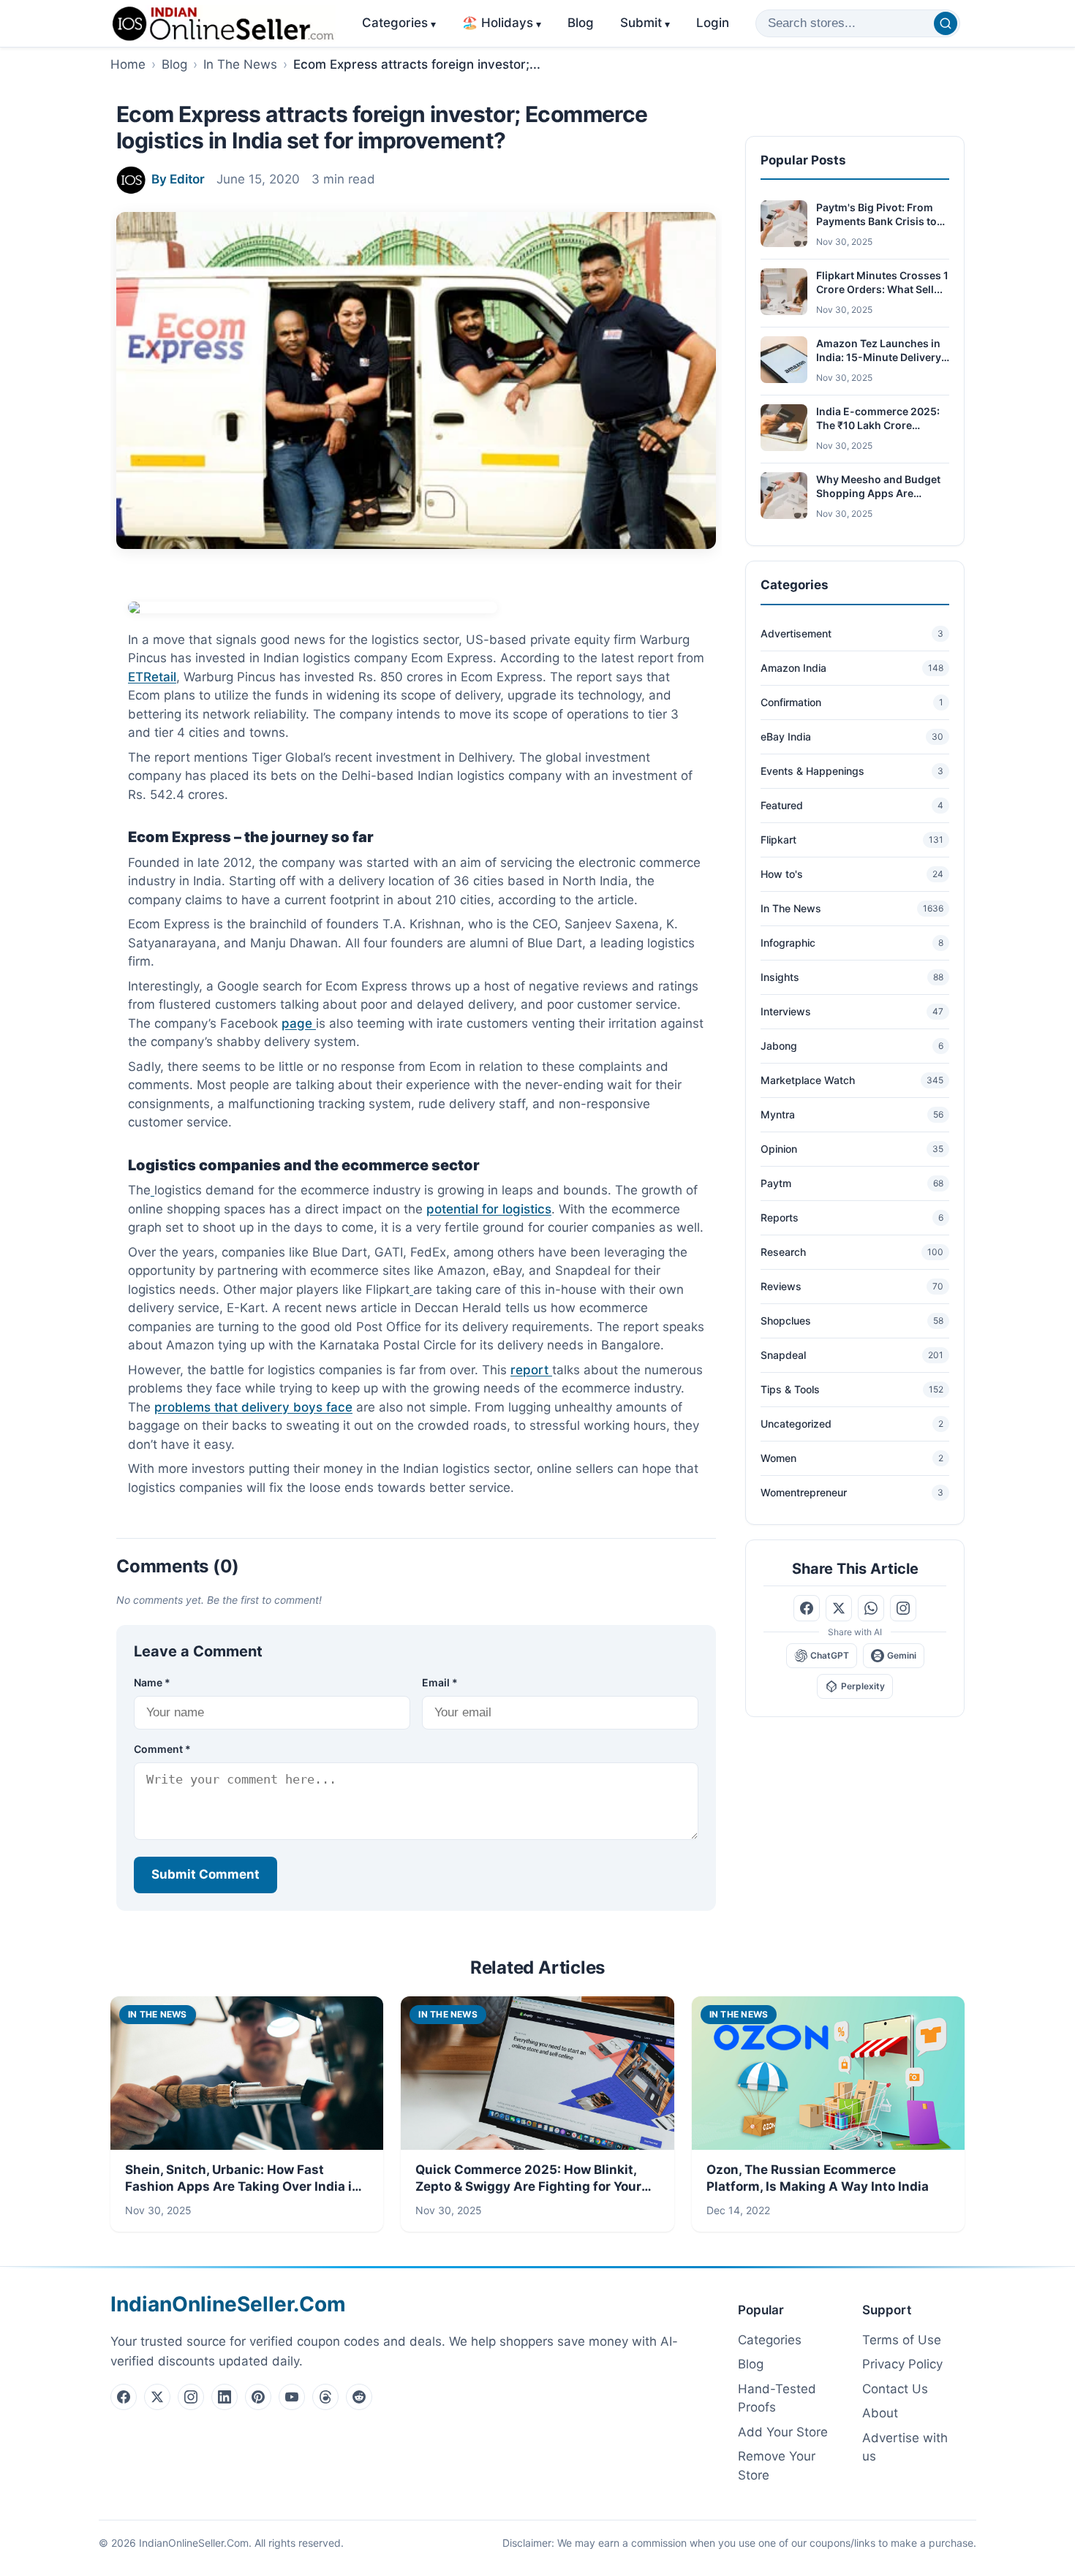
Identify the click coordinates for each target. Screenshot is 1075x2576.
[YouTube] (292, 2397)
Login (713, 23)
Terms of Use (902, 2340)
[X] (157, 2397)
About (880, 2413)
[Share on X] (839, 1608)
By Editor (178, 179)
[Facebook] (124, 2397)
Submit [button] (645, 23)
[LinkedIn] (225, 2397)
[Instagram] (191, 2397)
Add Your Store (783, 2432)
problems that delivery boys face (253, 1407)
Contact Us (895, 2389)
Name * (152, 1682)
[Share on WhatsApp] (871, 1608)
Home (128, 64)
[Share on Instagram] (903, 1608)
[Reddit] (359, 2397)
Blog (581, 23)
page (299, 1023)
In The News (240, 64)
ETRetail (152, 677)
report (531, 1370)
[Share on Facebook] (807, 1608)
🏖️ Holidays (502, 23)
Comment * (162, 1749)
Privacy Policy (902, 2364)
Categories (399, 23)
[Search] (946, 23)
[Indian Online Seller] (223, 23)
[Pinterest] (258, 2397)
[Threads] (325, 2397)
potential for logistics (489, 1209)
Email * (440, 1682)
